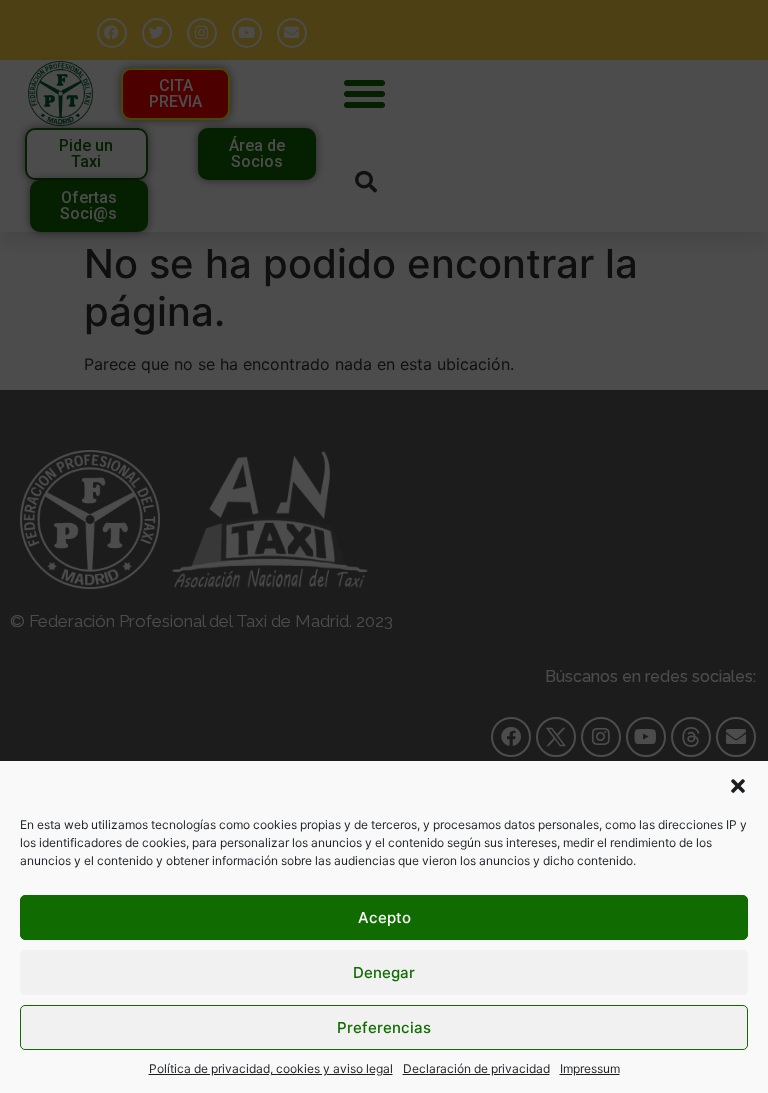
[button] (738, 786)
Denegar (384, 972)
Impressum (590, 1068)
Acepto (384, 917)
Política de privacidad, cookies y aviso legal (271, 1068)
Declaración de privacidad (476, 1068)
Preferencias (384, 1027)
